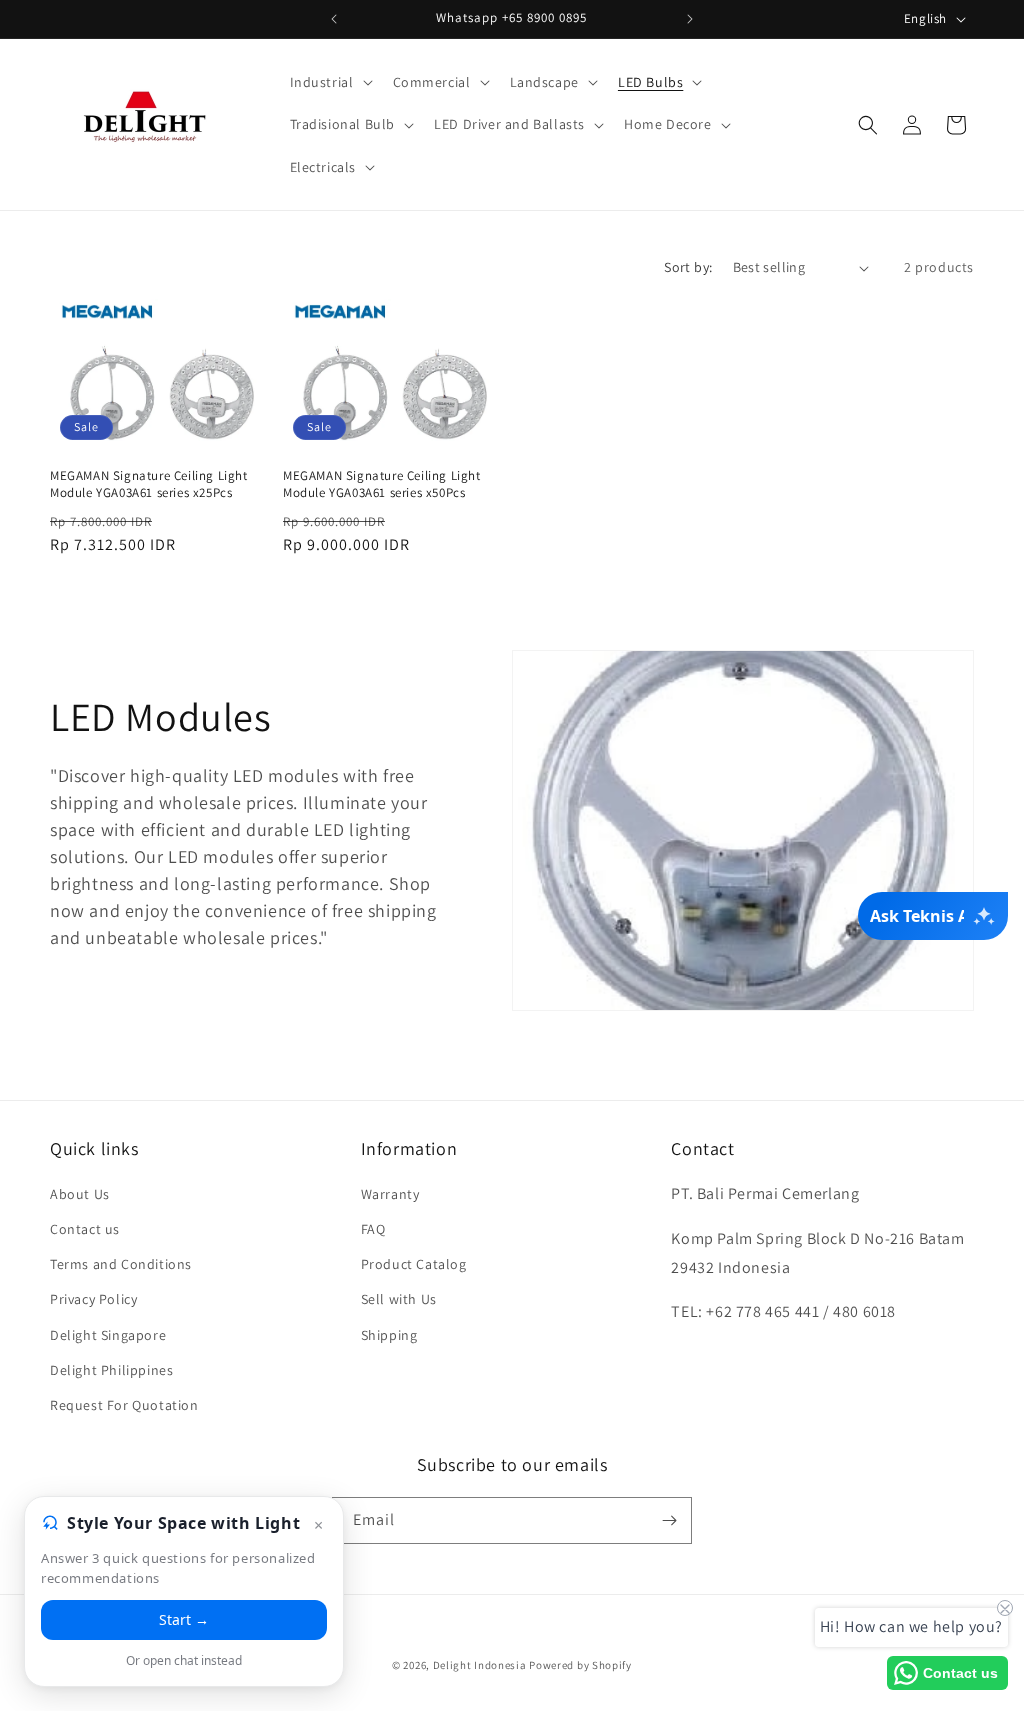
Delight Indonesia (480, 1665)
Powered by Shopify (580, 1665)
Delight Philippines (111, 1370)
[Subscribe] (669, 1520)
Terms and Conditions (121, 1264)
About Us (80, 1194)
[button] (329, 82)
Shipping (389, 1335)
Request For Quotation (124, 1405)
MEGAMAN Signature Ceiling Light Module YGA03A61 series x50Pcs (382, 484)
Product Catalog (414, 1264)
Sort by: (688, 267)
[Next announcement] (690, 19)
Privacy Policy (93, 1299)
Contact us (85, 1229)
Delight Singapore (108, 1335)
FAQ (373, 1229)
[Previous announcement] (334, 19)
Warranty (390, 1194)
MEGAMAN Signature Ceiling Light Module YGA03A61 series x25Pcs (149, 484)
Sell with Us (399, 1299)
